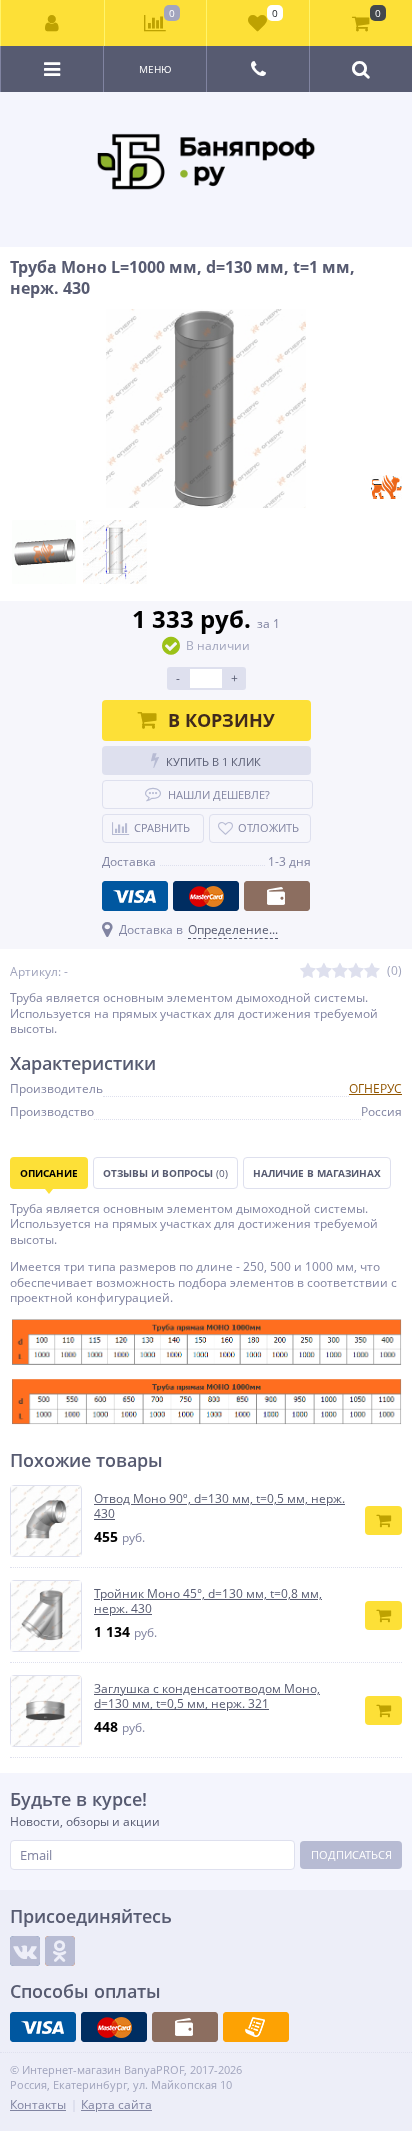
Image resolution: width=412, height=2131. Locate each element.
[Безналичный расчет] (256, 2027)
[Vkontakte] (25, 1951)
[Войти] (53, 23)
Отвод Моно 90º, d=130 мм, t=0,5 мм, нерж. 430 (219, 1506)
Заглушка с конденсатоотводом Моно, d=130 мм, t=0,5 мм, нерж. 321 (207, 1696)
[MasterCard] (206, 896)
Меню (155, 69)
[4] (356, 971)
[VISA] (135, 896)
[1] (308, 971)
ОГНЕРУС (375, 1088)
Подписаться (351, 1854)
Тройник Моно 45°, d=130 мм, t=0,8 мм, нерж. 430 (208, 1601)
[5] (372, 971)
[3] (340, 971)
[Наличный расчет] (277, 896)
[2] (324, 971)
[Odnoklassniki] (60, 1951)
